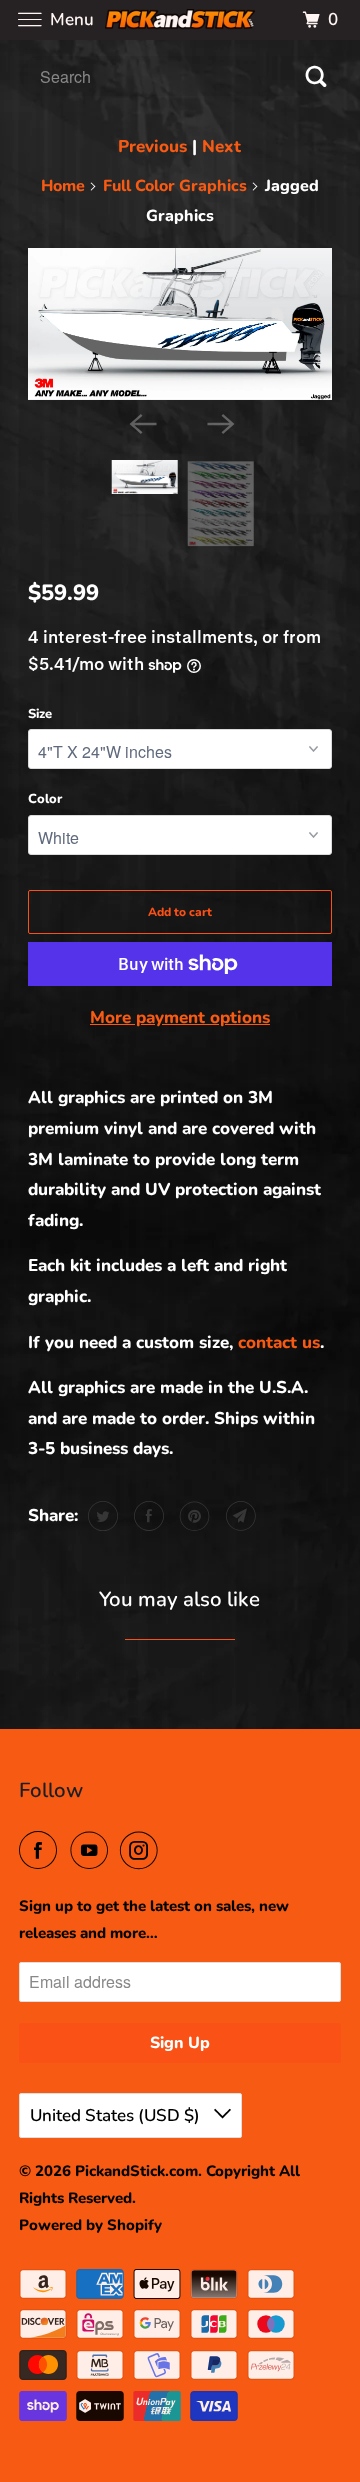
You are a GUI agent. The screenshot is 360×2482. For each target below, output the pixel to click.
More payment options (180, 1017)
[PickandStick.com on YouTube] (93, 1851)
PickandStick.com (136, 2171)
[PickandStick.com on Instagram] (143, 1851)
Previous (152, 146)
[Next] (219, 422)
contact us (279, 1342)
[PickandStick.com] (180, 19)
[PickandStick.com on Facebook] (42, 1851)
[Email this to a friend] (238, 1516)
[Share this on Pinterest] (192, 1516)
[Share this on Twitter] (100, 1516)
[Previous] (141, 422)
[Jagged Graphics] (180, 324)
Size (40, 714)
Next (221, 146)
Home (63, 186)
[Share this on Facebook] (146, 1516)
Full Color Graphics (175, 186)
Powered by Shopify (90, 2225)
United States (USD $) (117, 2115)
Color (45, 799)
